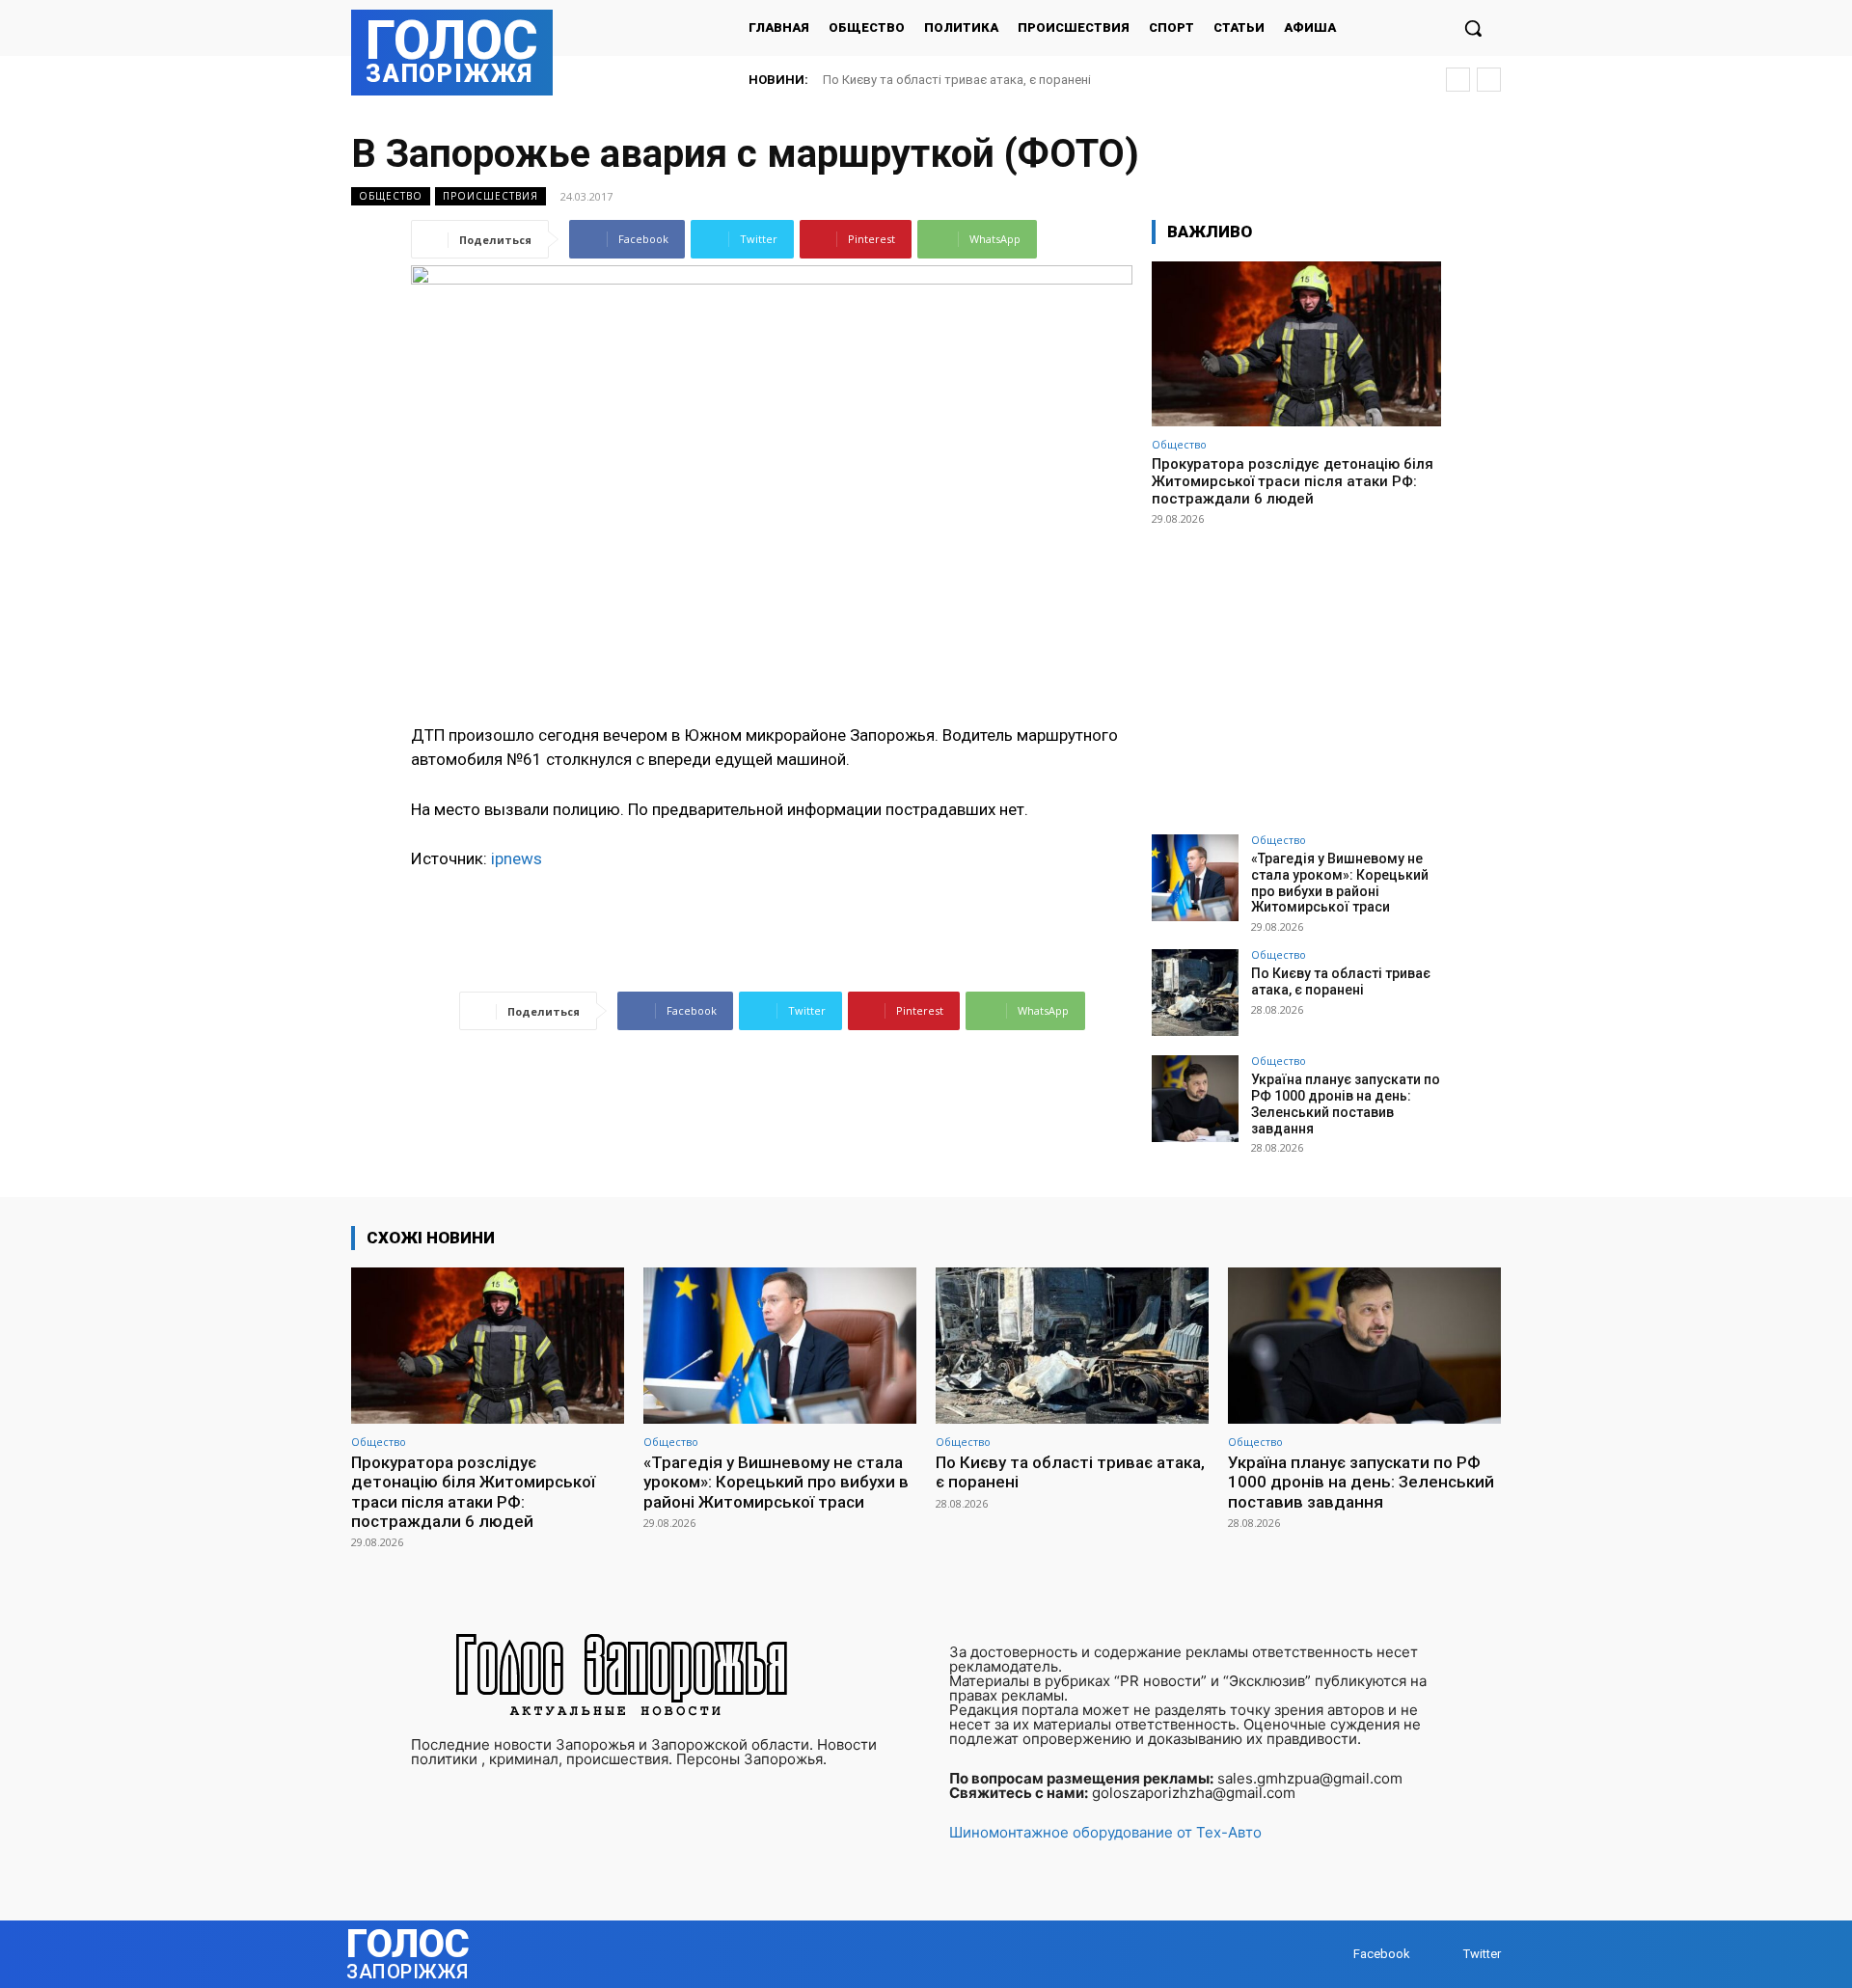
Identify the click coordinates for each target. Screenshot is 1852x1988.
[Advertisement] (1296, 671)
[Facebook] (1335, 1955)
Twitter (1482, 1954)
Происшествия (490, 196)
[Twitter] (1444, 1955)
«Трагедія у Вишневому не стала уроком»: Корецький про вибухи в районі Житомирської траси (1340, 883)
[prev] (1458, 80)
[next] (1489, 80)
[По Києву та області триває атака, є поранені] (1195, 993)
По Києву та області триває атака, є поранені (957, 80)
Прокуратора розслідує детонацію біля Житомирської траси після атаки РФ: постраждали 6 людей (1293, 481)
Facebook (1382, 1954)
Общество (391, 196)
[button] (1473, 28)
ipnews (517, 858)
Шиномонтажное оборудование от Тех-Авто (1105, 1832)
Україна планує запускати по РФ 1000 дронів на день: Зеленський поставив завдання (1346, 1103)
